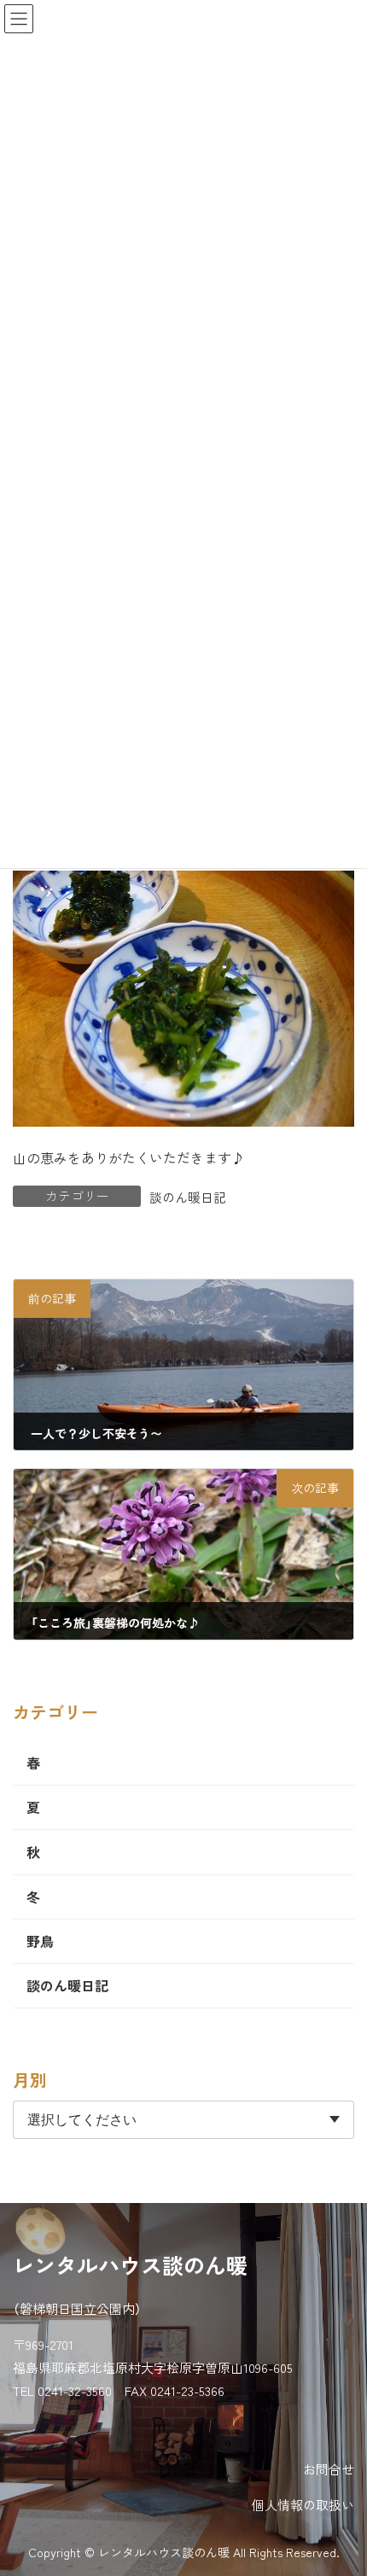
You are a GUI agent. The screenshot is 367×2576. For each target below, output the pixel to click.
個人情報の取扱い (303, 2505)
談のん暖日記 (188, 1197)
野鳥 (40, 1941)
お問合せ (329, 2469)
